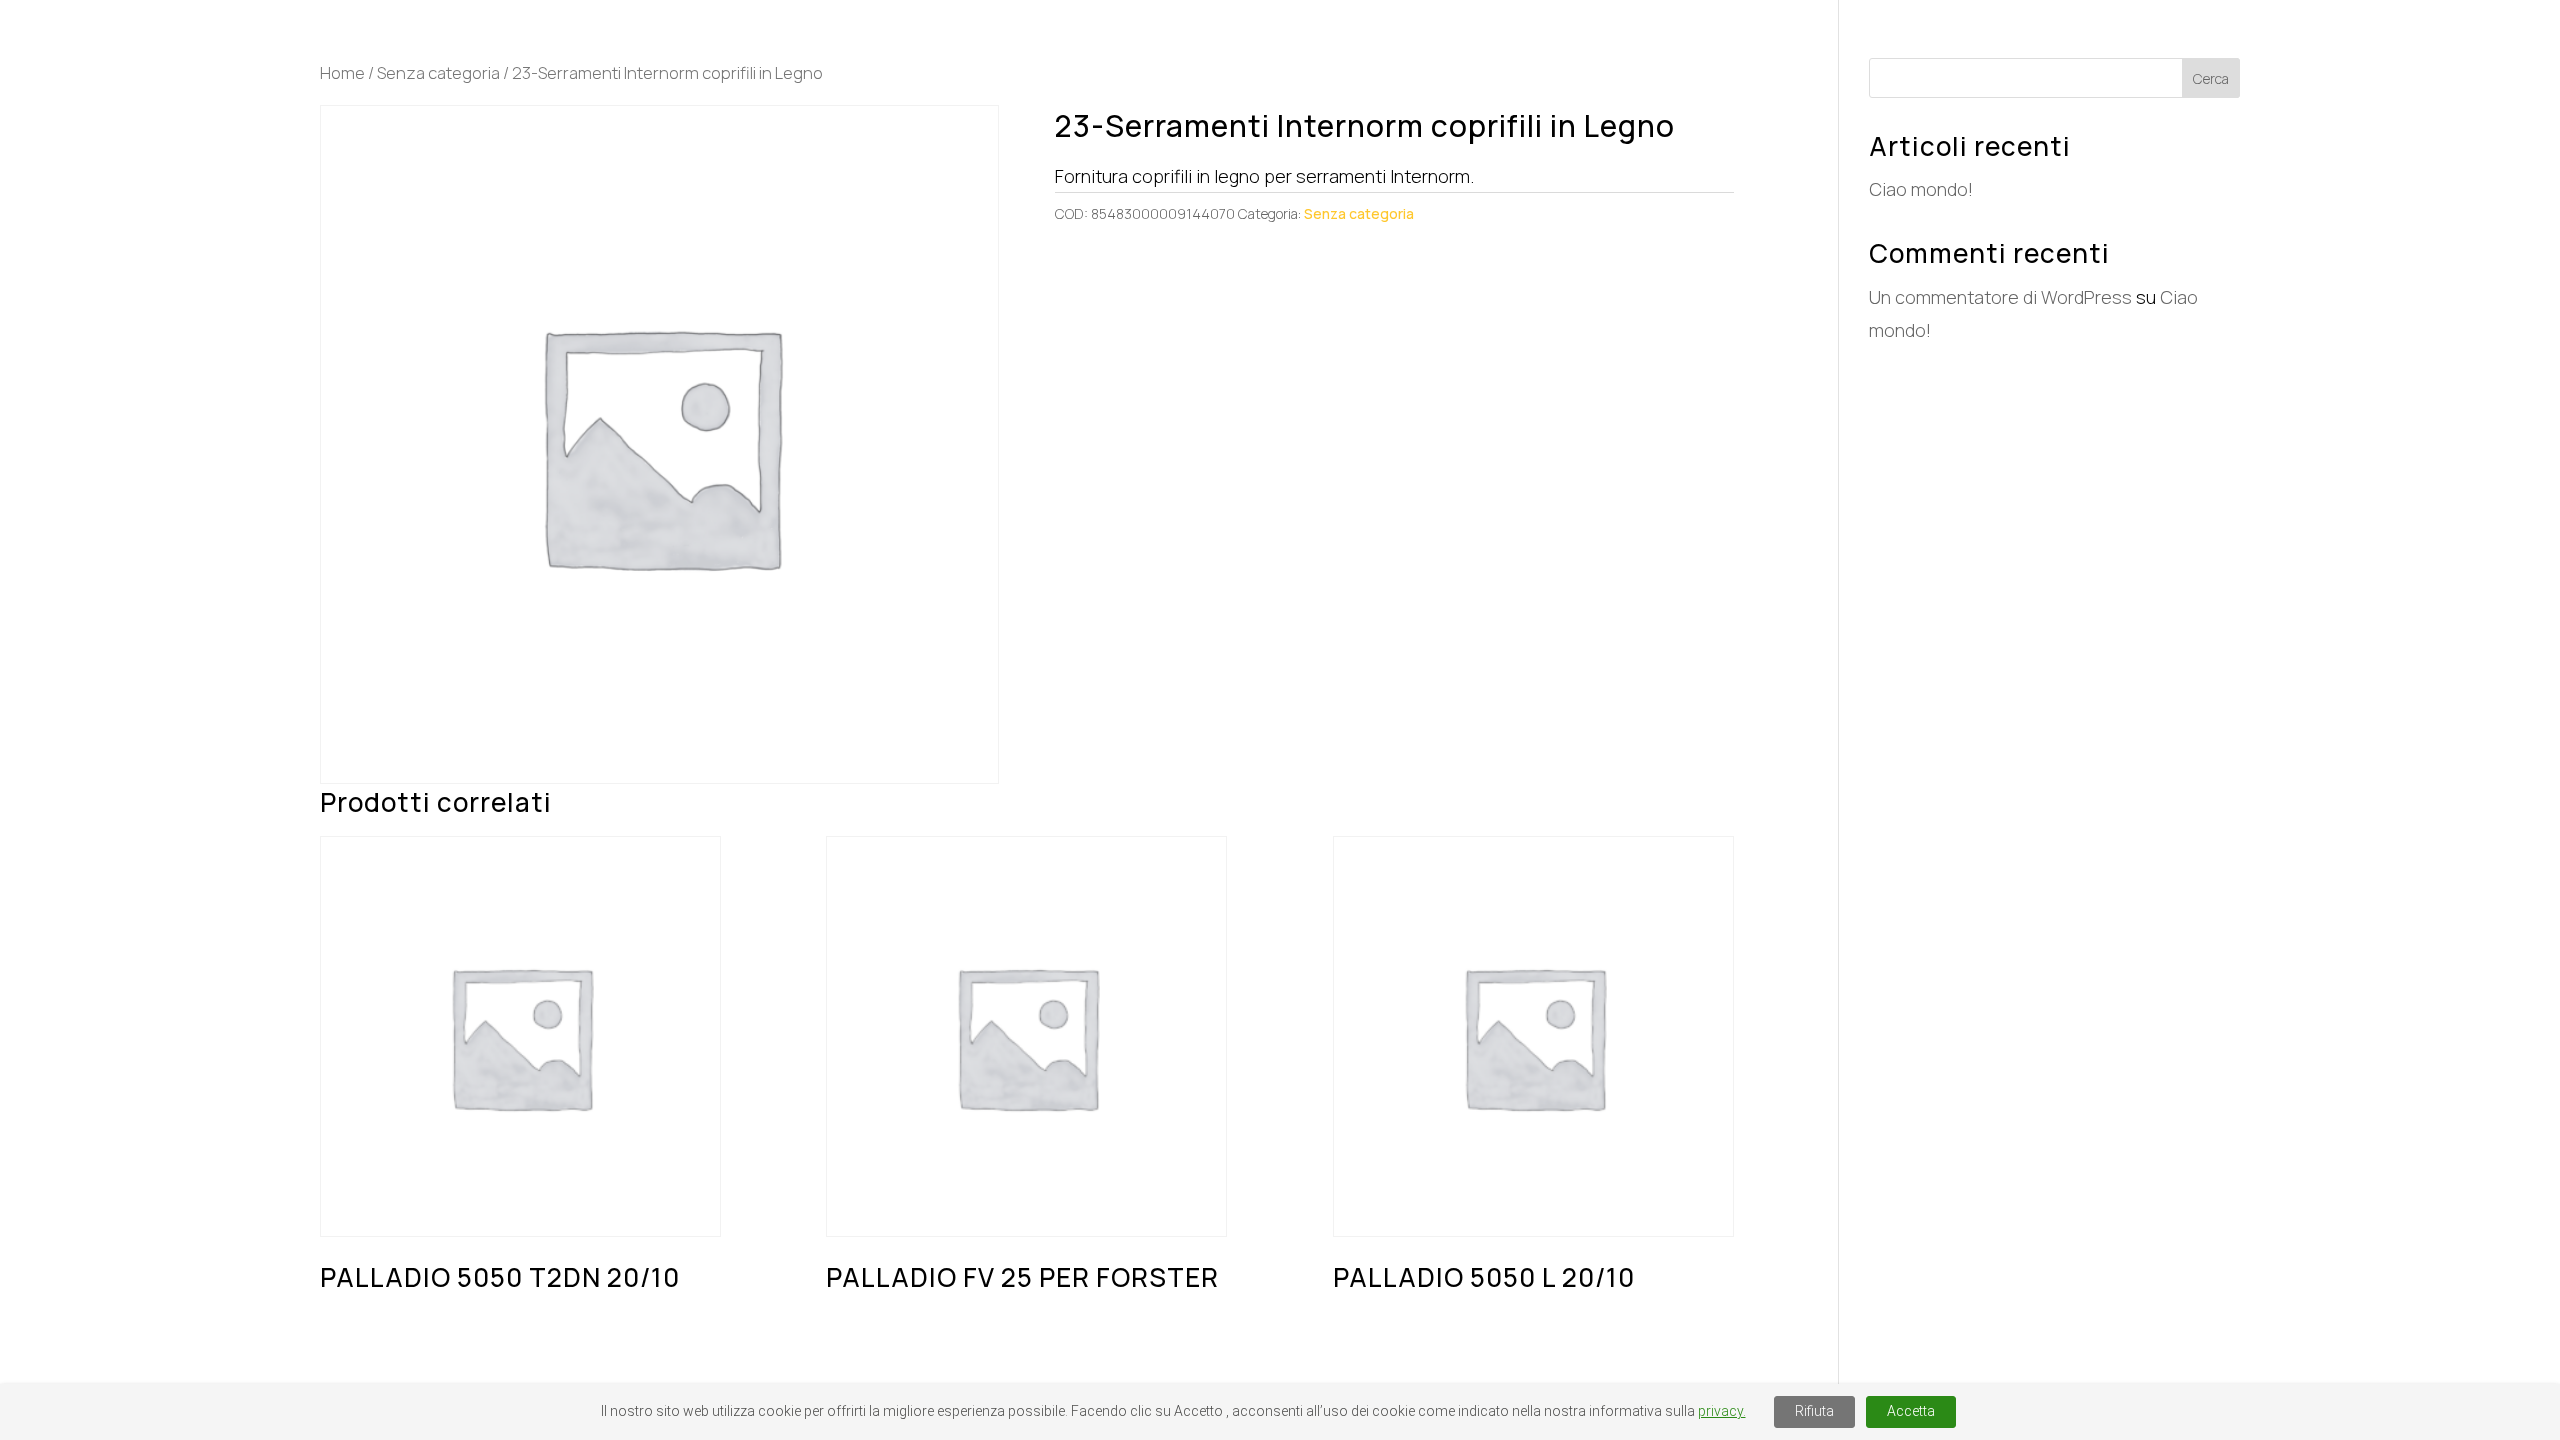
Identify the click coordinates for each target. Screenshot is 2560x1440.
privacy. (1722, 1411)
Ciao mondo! (1921, 189)
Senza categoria (438, 72)
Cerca (2211, 78)
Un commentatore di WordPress (2000, 297)
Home (342, 72)
